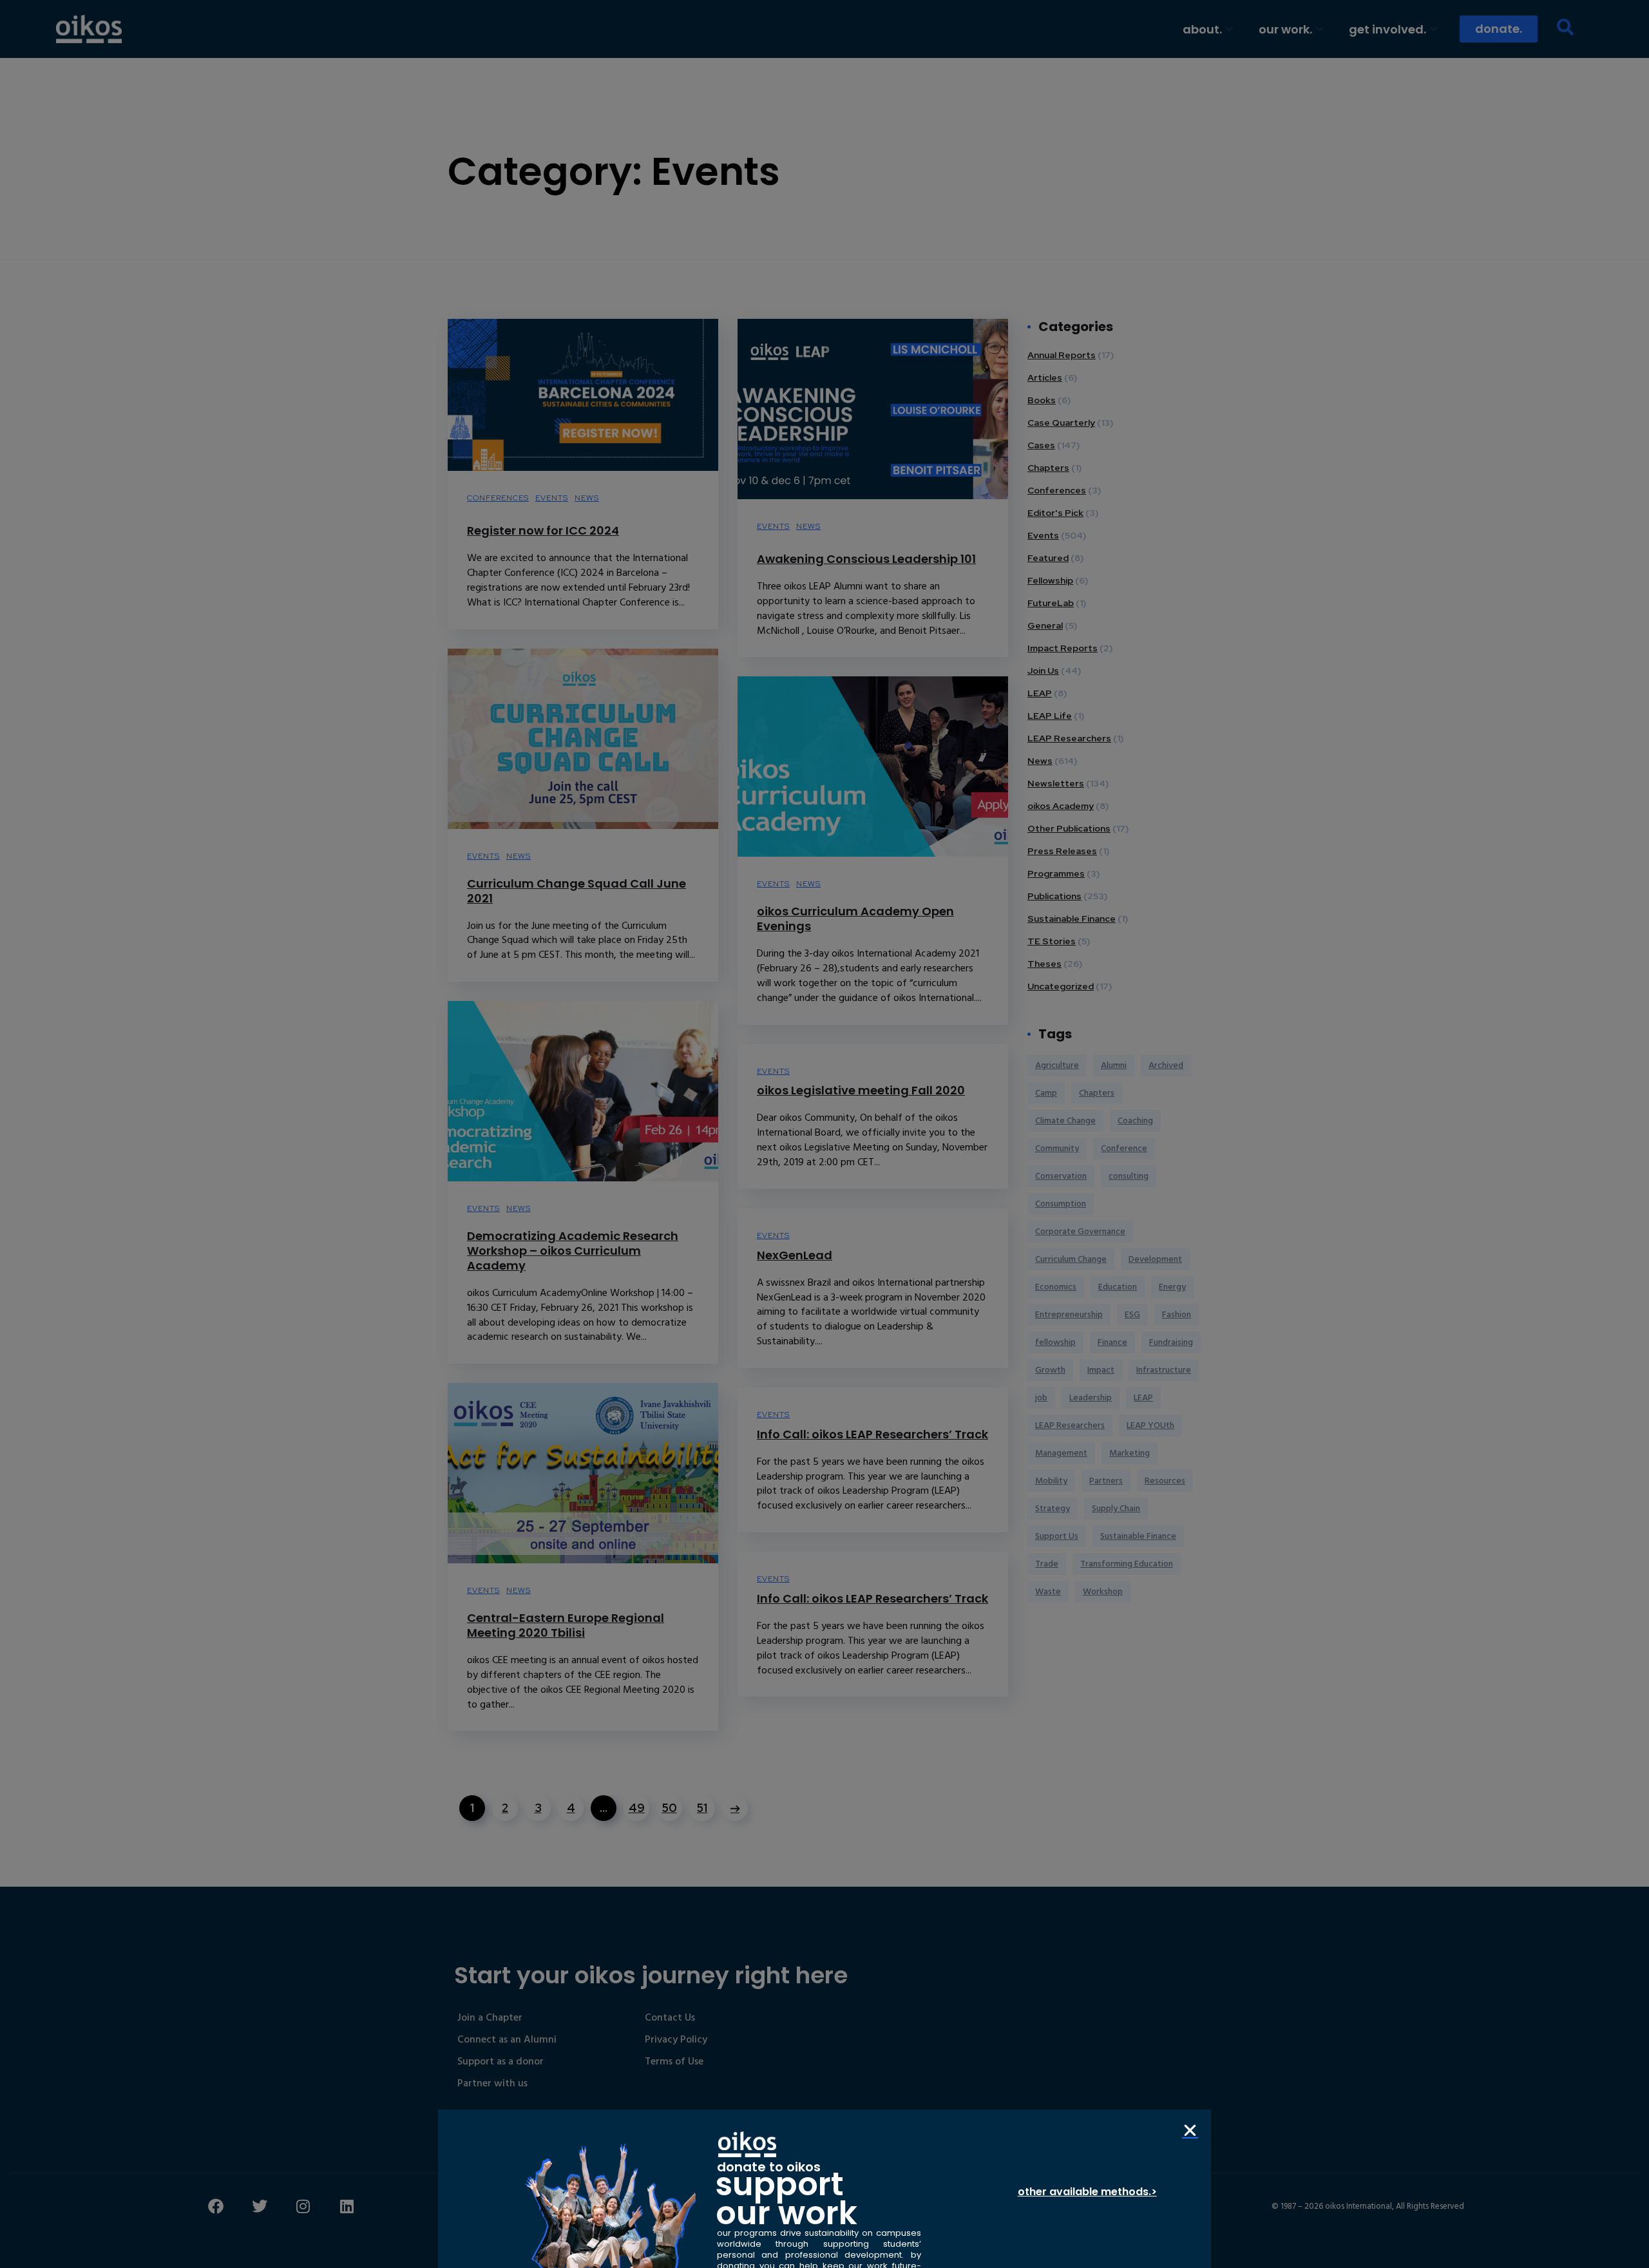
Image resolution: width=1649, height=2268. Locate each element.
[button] (1190, 2130)
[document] (824, 1134)
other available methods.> (1087, 2192)
